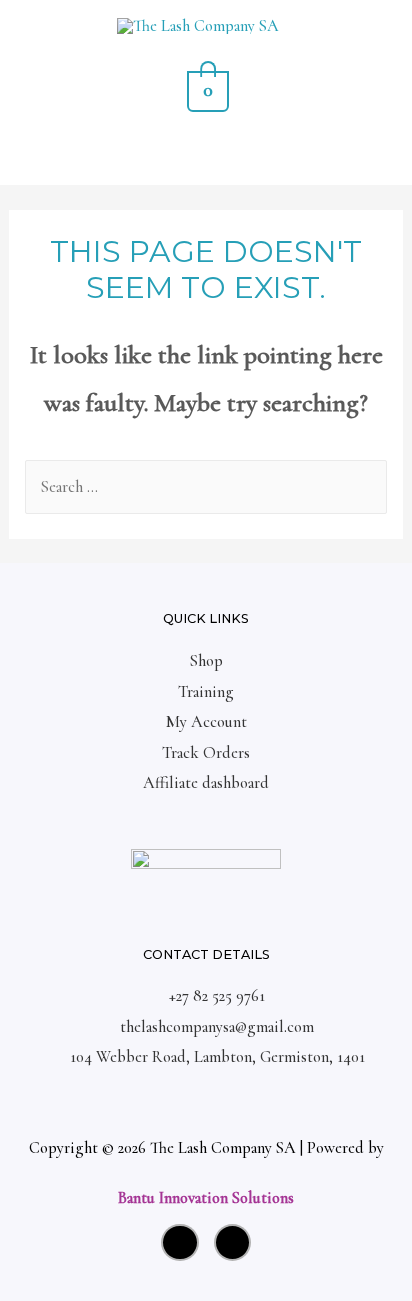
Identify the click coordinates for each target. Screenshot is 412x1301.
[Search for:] (205, 487)
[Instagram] (180, 1243)
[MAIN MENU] (206, 155)
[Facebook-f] (233, 1243)
